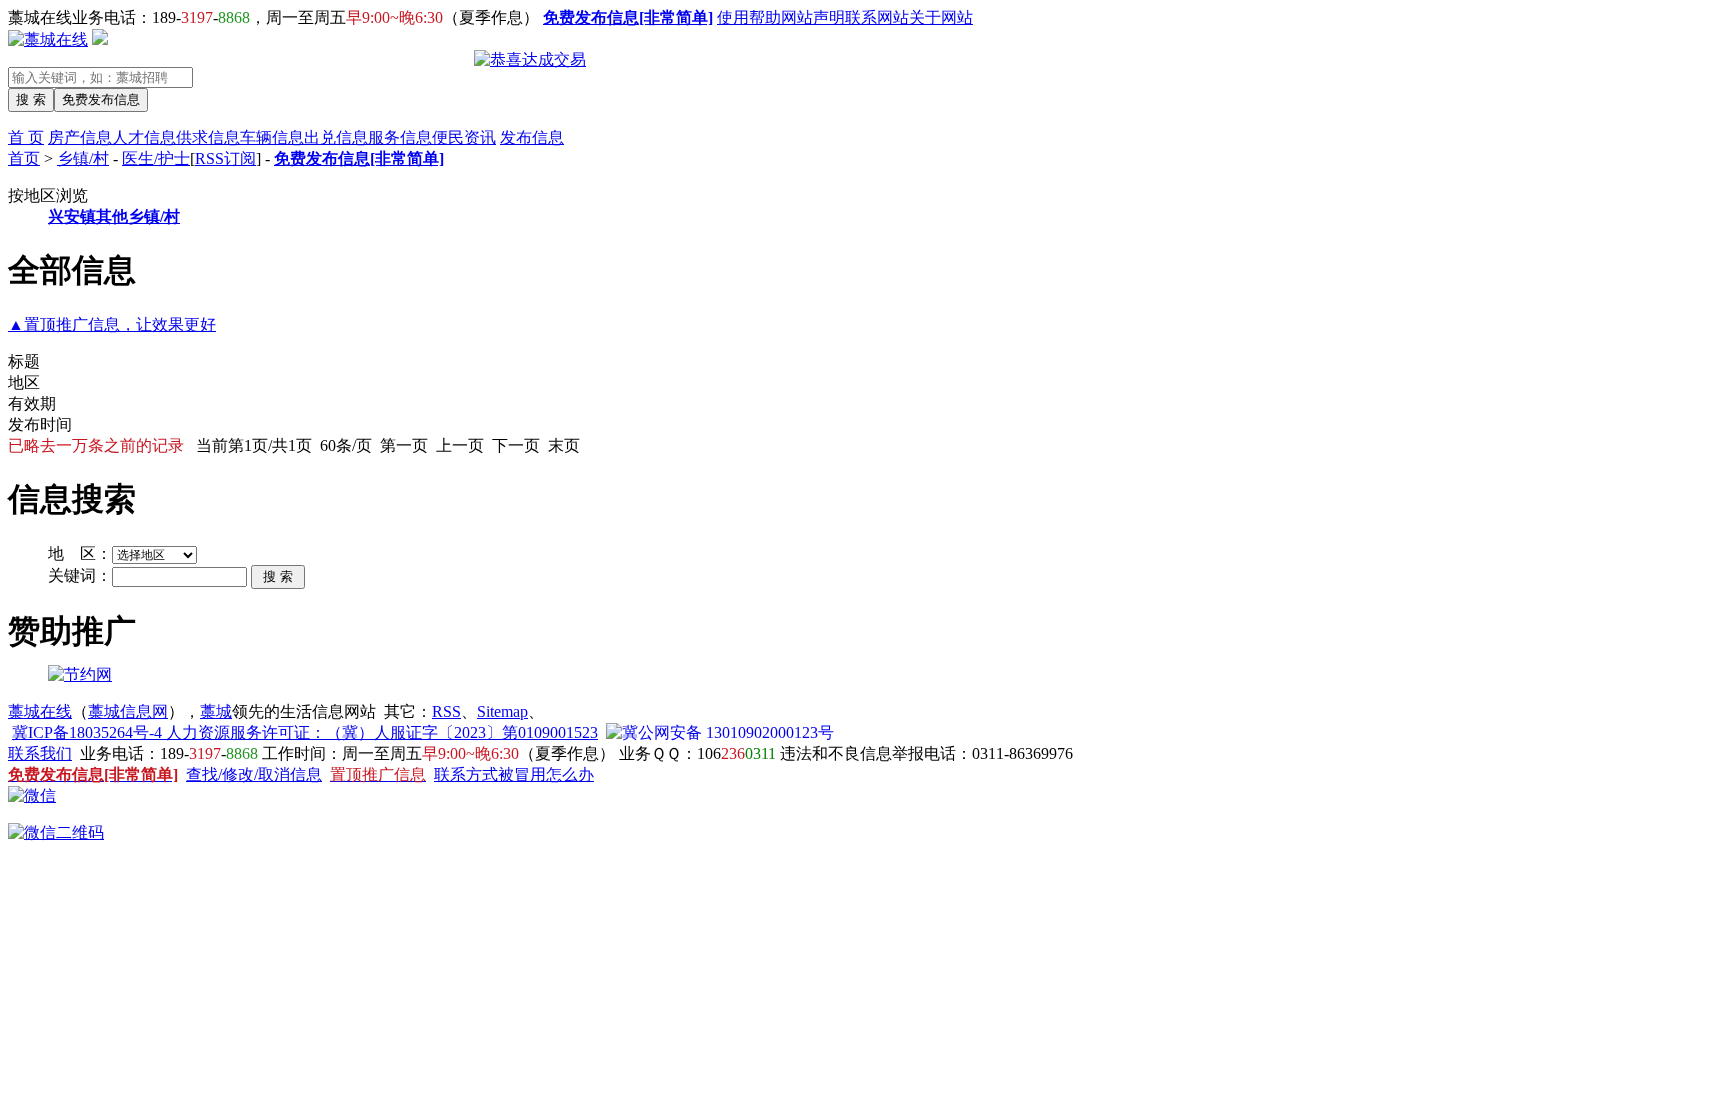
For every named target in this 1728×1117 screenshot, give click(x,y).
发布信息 (532, 137)
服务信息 (400, 137)
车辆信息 (272, 137)
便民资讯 (464, 137)
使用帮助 (749, 17)
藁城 (216, 711)
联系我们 (40, 753)
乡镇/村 (83, 158)
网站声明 (813, 17)
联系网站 (877, 17)
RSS (446, 711)
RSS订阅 (225, 158)
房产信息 (80, 137)
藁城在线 (40, 711)
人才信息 (144, 137)
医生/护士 (156, 158)
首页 (24, 158)
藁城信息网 (128, 711)
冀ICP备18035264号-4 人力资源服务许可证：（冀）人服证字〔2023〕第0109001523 (305, 732)
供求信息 (208, 137)
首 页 (26, 137)
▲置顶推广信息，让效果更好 (112, 324)
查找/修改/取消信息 (254, 774)
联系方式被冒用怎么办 (514, 774)
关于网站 (941, 17)
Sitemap (502, 711)
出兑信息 (336, 137)
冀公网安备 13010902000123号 (728, 732)
